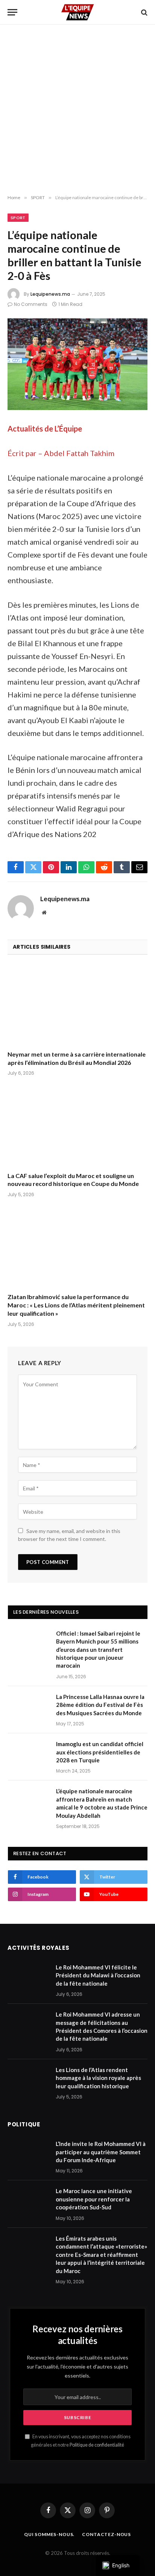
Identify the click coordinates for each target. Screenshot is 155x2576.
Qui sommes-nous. (49, 2534)
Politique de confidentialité (97, 2445)
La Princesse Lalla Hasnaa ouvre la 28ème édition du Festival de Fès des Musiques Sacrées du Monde (100, 1705)
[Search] (144, 12)
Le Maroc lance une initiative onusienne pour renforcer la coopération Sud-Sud (94, 2199)
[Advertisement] (77, 110)
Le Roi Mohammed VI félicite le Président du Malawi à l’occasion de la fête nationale (98, 1975)
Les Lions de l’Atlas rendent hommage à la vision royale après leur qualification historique (98, 2078)
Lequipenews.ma (50, 294)
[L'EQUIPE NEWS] (77, 12)
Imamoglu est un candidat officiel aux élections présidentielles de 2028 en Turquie (100, 1752)
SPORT (18, 218)
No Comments (31, 304)
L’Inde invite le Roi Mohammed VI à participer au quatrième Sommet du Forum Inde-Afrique (101, 2152)
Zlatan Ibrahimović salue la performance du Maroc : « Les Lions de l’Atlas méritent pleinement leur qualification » (76, 1305)
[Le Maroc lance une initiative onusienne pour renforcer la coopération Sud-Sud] (28, 2201)
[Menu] (12, 12)
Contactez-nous (106, 2534)
